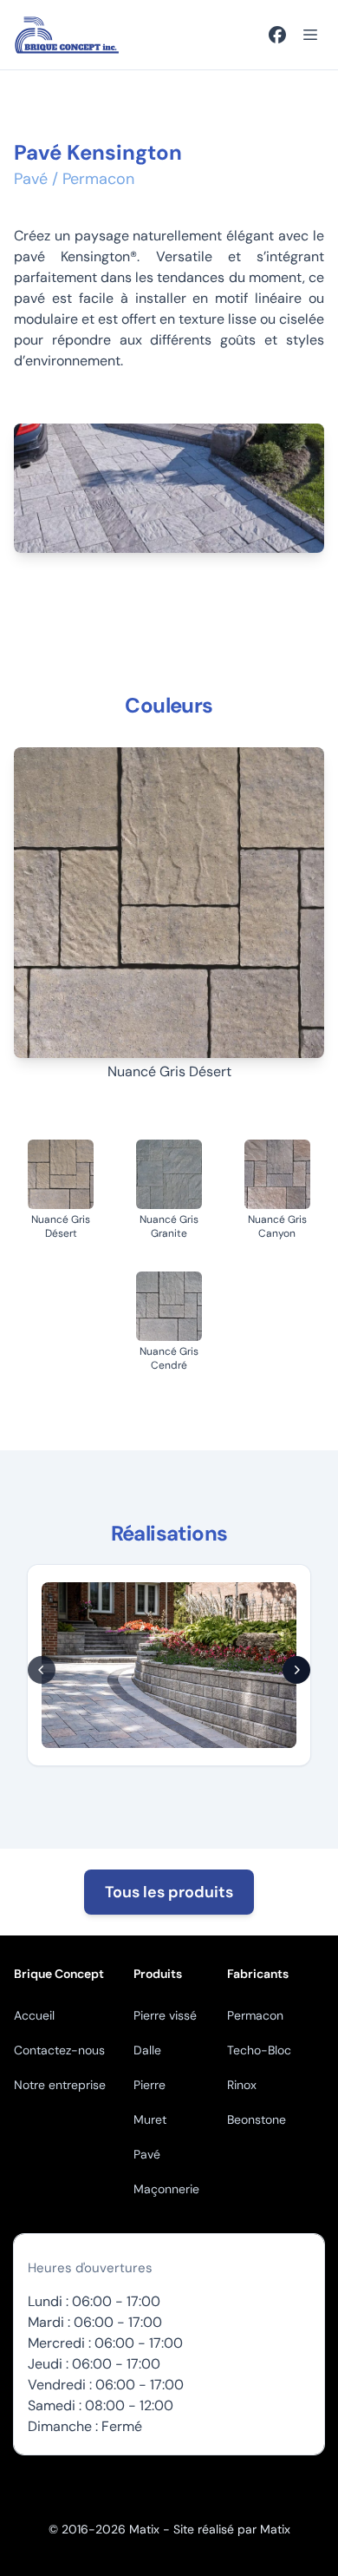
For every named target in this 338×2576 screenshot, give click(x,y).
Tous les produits (169, 1892)
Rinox (242, 2085)
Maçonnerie (166, 2189)
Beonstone (257, 2119)
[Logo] (67, 35)
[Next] (296, 1670)
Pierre (149, 2085)
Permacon (255, 2015)
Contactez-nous (59, 2050)
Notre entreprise (60, 2085)
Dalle (147, 2050)
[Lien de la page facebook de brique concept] (277, 35)
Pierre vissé (165, 2015)
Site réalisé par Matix (232, 2529)
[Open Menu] (310, 35)
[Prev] (42, 1670)
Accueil (34, 2015)
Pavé (147, 2154)
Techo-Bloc (259, 2050)
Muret (150, 2119)
